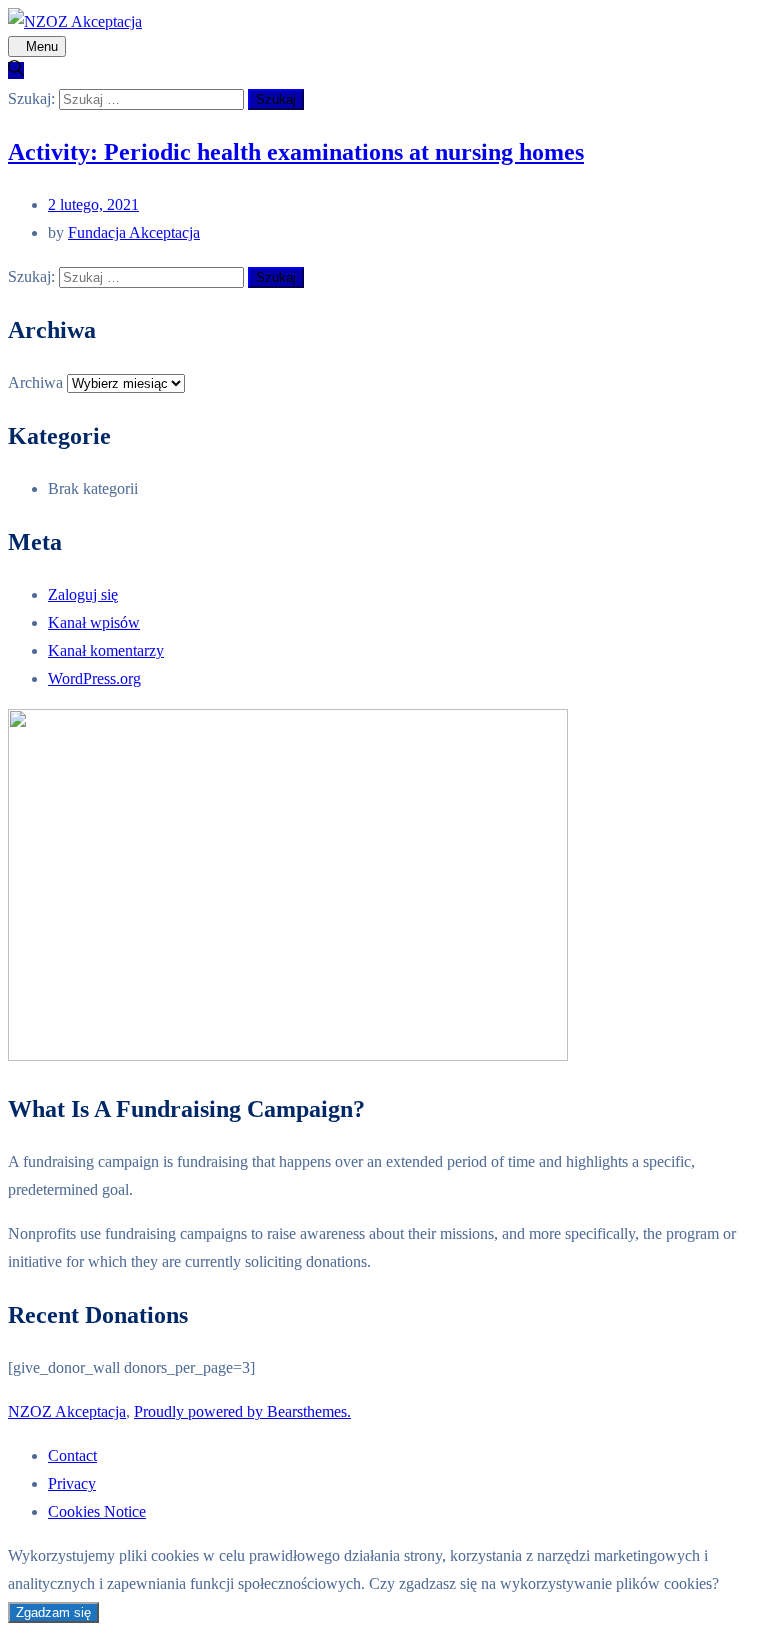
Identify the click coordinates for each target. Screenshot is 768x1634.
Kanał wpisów (94, 622)
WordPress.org (94, 678)
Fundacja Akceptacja (134, 232)
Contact (72, 1455)
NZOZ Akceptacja (67, 1411)
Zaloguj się (83, 594)
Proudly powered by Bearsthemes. (242, 1411)
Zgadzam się (53, 1612)
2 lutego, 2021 (93, 204)
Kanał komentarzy (106, 650)
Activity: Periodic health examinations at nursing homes (296, 152)
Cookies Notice (97, 1511)
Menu (42, 46)
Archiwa (35, 382)
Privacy (72, 1483)
